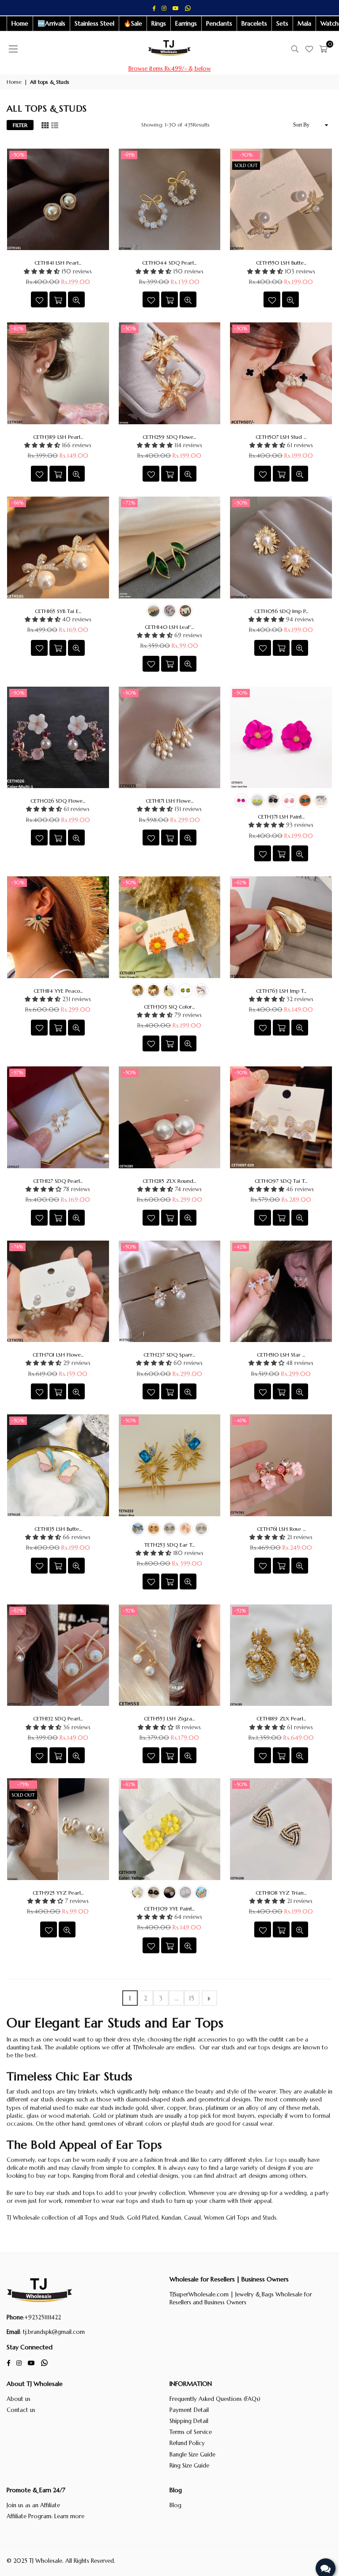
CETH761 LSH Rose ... (281, 1529)
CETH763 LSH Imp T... (281, 991)
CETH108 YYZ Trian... (281, 1893)
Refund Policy (187, 2443)
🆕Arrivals (51, 23)
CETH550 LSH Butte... (281, 263)
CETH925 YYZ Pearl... (58, 1893)
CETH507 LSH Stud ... (281, 437)
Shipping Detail (189, 2421)
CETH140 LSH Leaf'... (169, 627)
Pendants (219, 23)
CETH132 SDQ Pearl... (58, 1718)
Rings (159, 23)
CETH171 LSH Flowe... (169, 801)
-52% (129, 1611)
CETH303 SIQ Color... (169, 1007)
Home (20, 23)
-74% (17, 1247)
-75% (23, 1784)
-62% (18, 329)
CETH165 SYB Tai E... (58, 611)
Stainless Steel (94, 23)
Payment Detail (189, 2410)
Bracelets (254, 23)
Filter (20, 125)
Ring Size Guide (189, 2466)
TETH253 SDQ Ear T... (169, 1545)
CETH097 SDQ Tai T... (281, 1181)
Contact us (21, 2410)
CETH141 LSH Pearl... (58, 263)
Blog (175, 2505)
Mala (304, 23)
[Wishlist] (309, 49)
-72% (129, 503)
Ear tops (276, 2160)
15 (192, 1998)
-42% (241, 1247)
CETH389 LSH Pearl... (58, 437)
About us (19, 2399)
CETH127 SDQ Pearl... (58, 1181)
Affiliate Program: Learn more (45, 2516)
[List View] (55, 125)
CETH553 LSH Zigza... (169, 1718)
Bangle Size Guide (192, 2454)
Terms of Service (191, 2432)
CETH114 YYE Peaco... (58, 991)
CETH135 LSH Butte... (58, 1529)
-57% (17, 1073)
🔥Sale (133, 23)
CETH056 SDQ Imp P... (281, 611)
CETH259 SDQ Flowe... (169, 437)
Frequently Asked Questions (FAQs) (215, 2399)
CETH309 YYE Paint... (169, 1909)
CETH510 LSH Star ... (281, 1355)
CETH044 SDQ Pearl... (169, 263)
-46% (241, 1421)
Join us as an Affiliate (33, 2505)
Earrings (186, 23)
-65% (129, 155)
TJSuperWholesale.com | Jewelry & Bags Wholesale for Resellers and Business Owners (241, 2298)
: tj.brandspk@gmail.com (52, 2332)
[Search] (295, 49)
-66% (18, 503)
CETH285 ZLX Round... (169, 1181)
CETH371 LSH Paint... (281, 817)
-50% (18, 155)
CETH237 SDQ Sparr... (169, 1355)
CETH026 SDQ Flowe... (58, 801)
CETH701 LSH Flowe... (58, 1355)
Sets (282, 23)
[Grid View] (45, 125)
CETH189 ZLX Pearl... (281, 1718)
